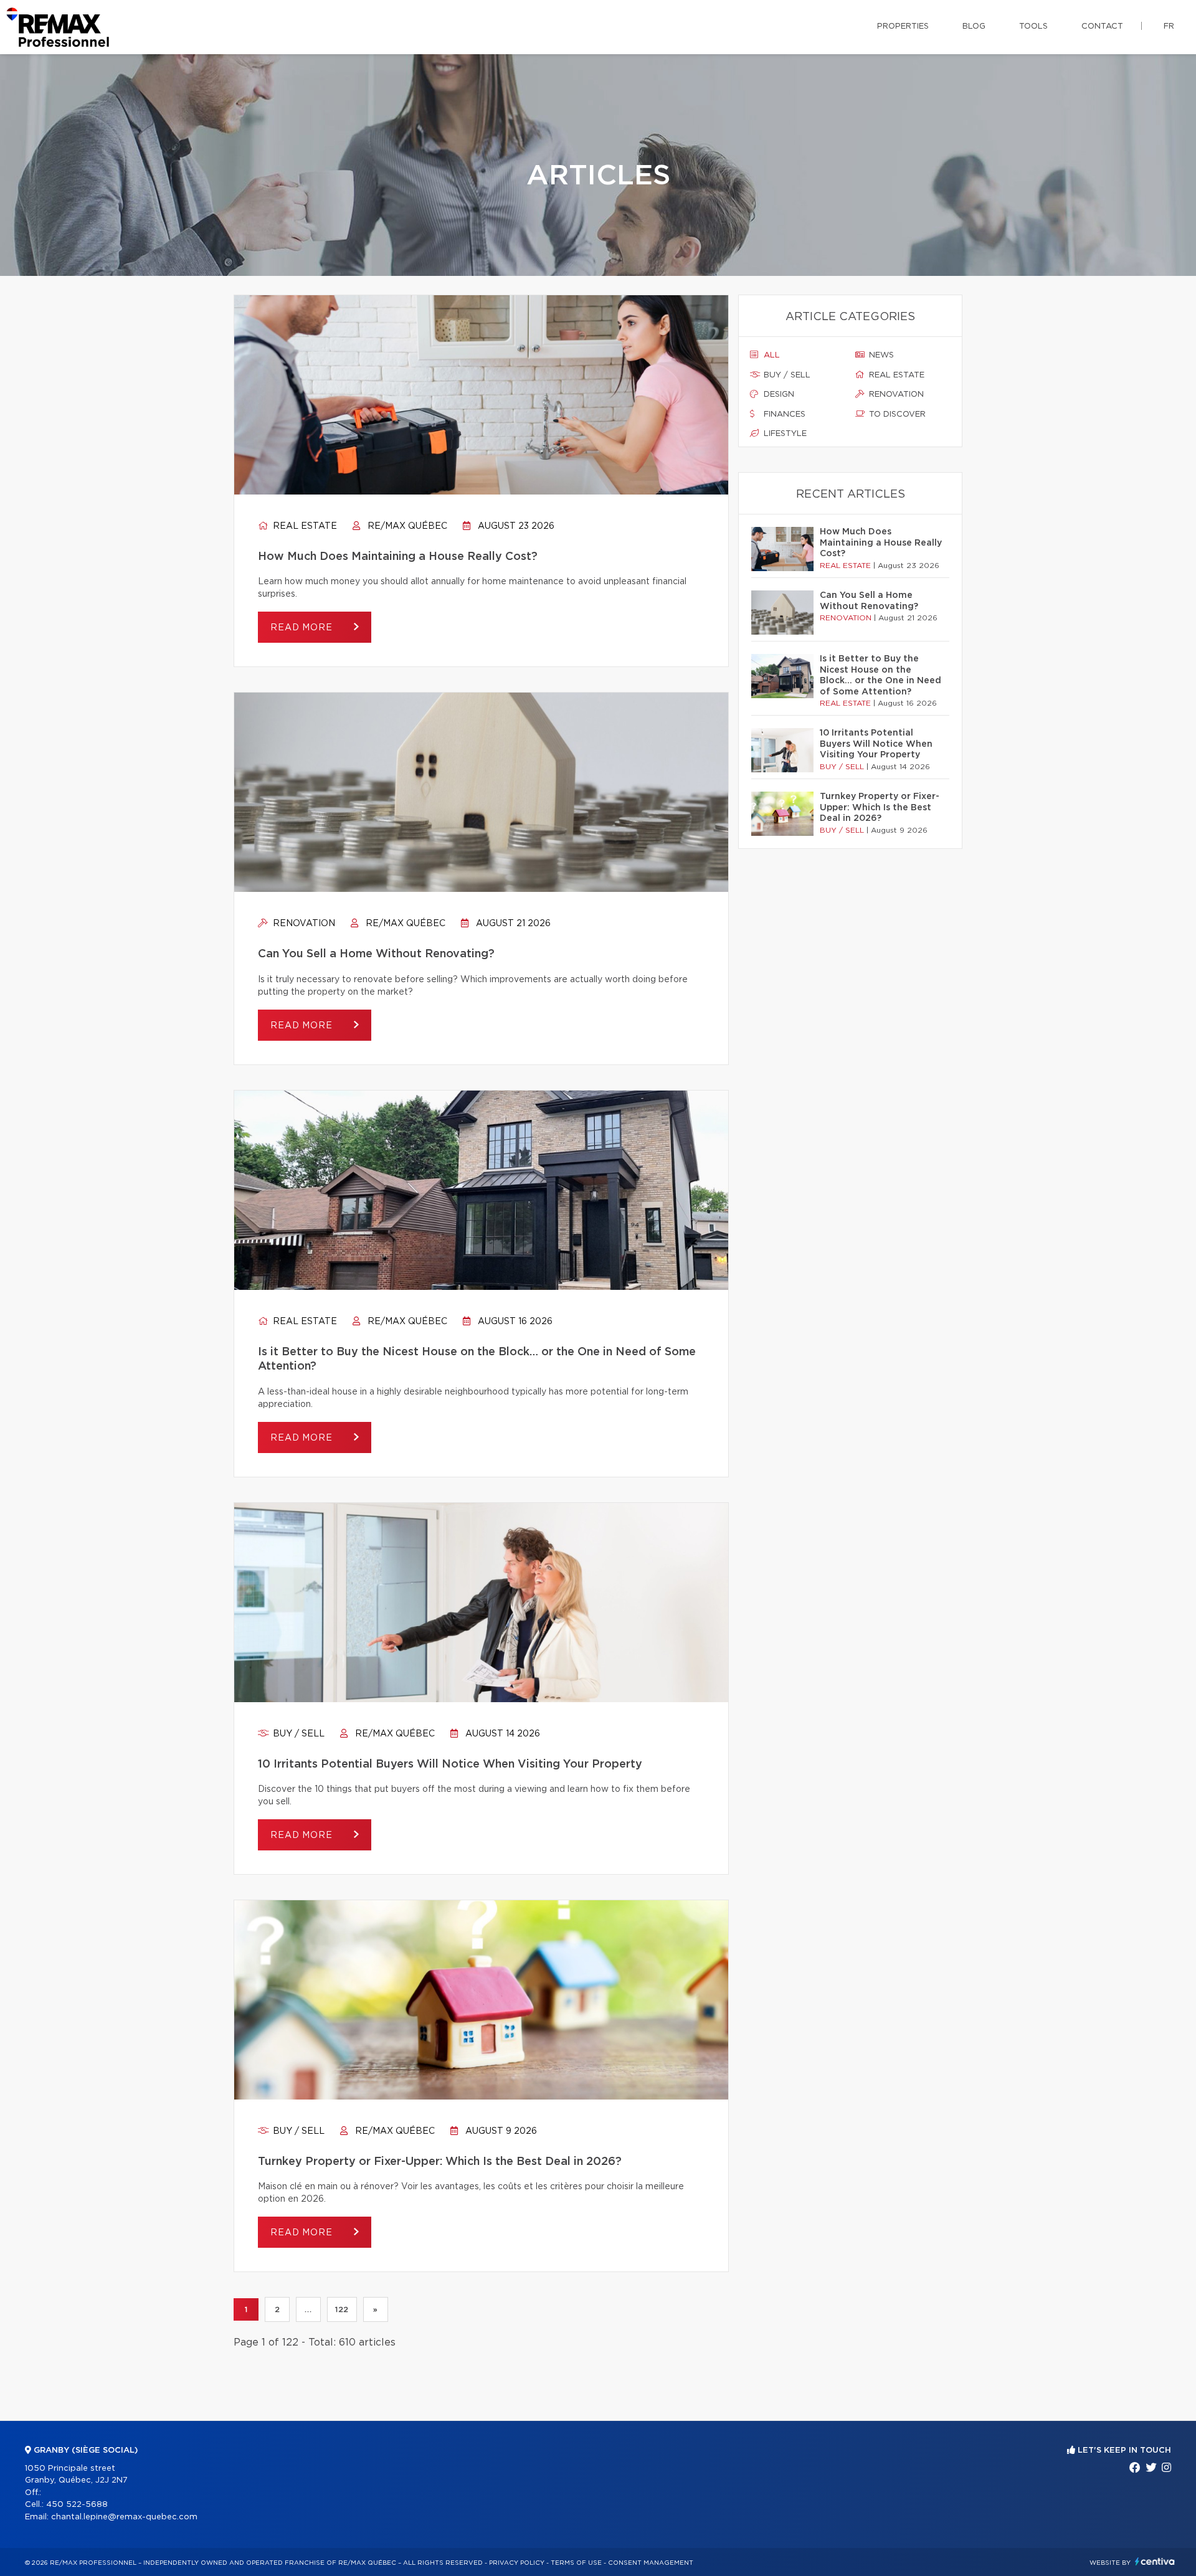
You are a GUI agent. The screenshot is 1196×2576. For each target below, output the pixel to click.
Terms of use (576, 2563)
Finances (783, 414)
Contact (1102, 26)
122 (342, 2309)
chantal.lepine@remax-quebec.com (124, 2517)
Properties (903, 26)
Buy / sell (297, 1734)
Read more (303, 628)
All (771, 355)
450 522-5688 (77, 2505)
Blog (974, 26)
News (880, 355)
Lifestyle (784, 434)
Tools (1033, 26)
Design (778, 395)
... (308, 2309)
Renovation (303, 924)
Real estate (304, 526)
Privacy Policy (517, 2563)
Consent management (651, 2563)
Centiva (1155, 2561)
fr (1169, 26)
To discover (896, 414)
